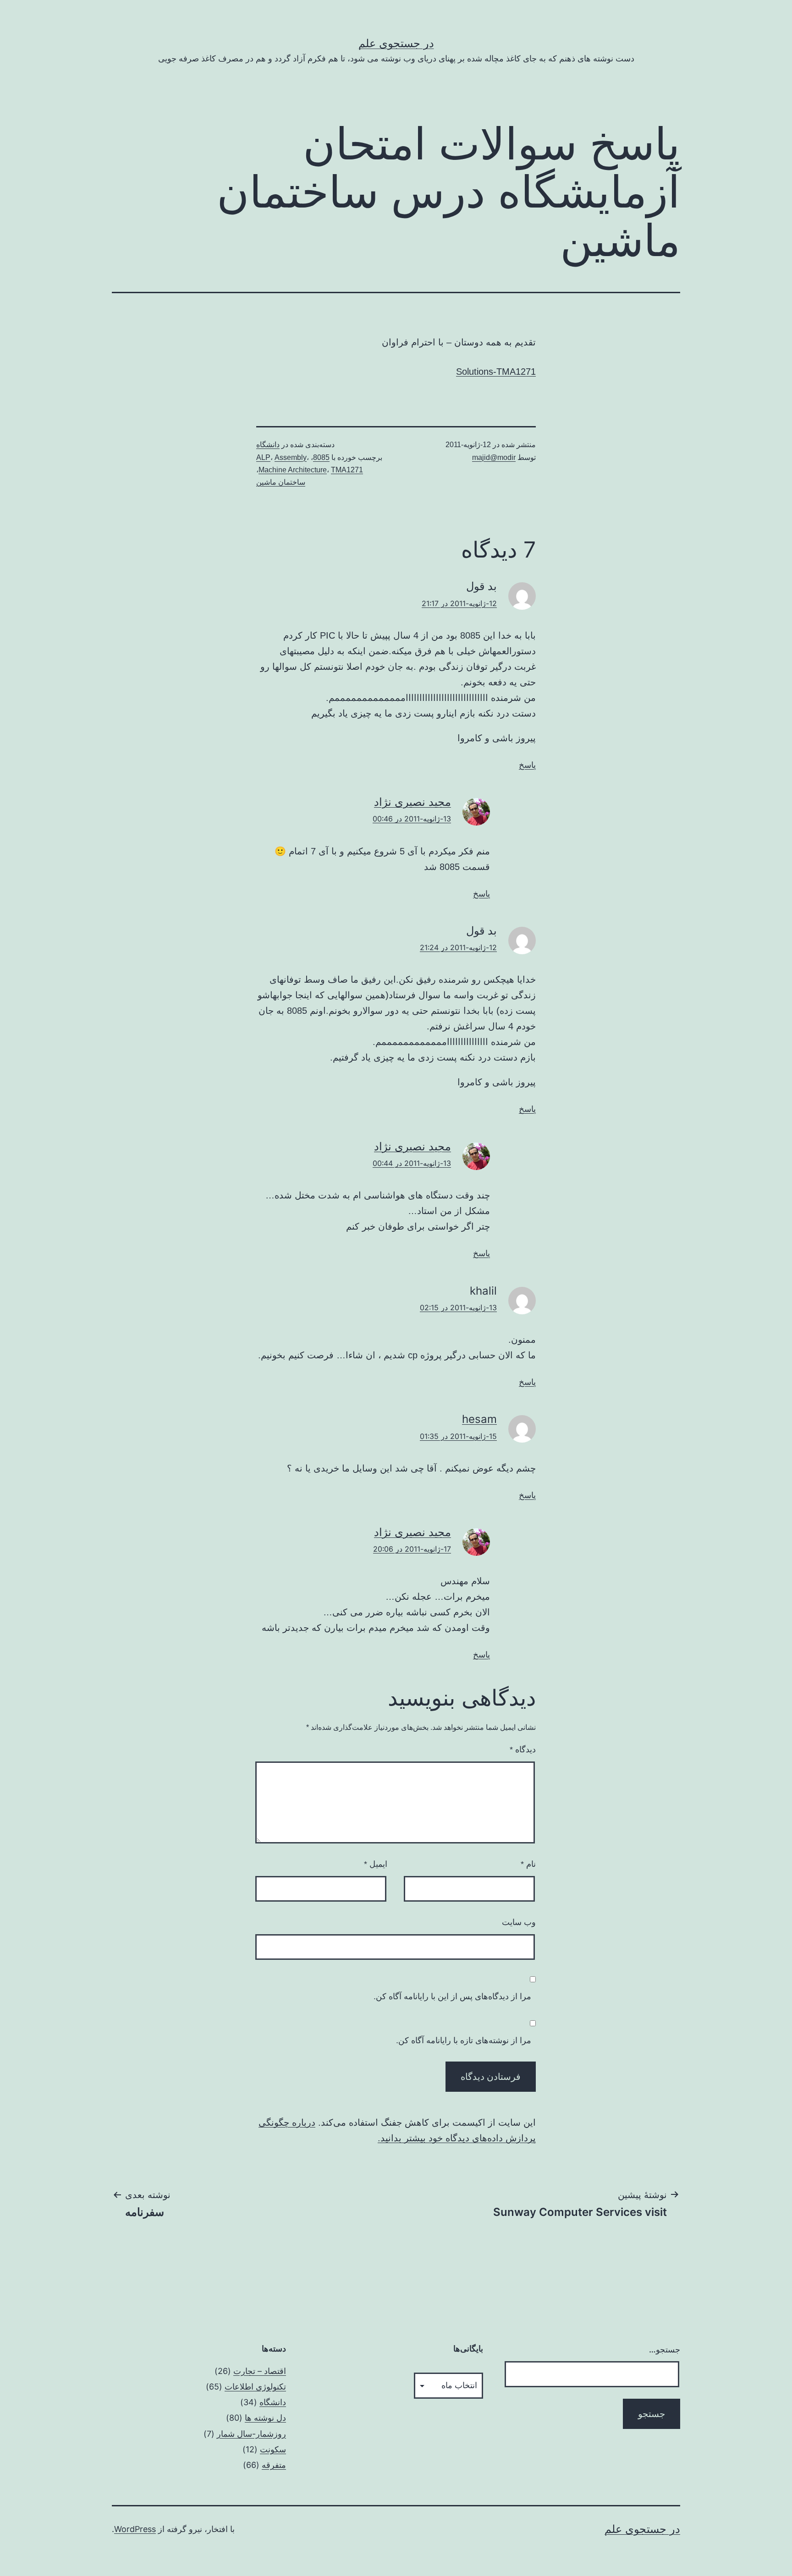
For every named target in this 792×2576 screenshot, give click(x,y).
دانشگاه (268, 445)
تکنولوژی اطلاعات (255, 2387)
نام (528, 1864)
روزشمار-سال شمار (251, 2434)
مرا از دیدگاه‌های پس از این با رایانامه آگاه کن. (452, 1996)
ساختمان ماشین (281, 482)
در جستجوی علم (396, 43)
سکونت (273, 2449)
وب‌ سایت (519, 1922)
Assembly (291, 457)
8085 (321, 457)
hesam (479, 1419)
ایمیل (376, 1864)
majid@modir (494, 457)
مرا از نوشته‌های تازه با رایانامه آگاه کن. (464, 2040)
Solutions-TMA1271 (496, 372)
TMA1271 (347, 470)
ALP (263, 457)
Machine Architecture (293, 470)
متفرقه (274, 2465)
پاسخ (527, 765)
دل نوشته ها (265, 2418)
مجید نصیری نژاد (412, 802)
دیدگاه (523, 1750)
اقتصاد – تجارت (260, 2371)
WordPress (135, 2529)
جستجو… (665, 2349)
